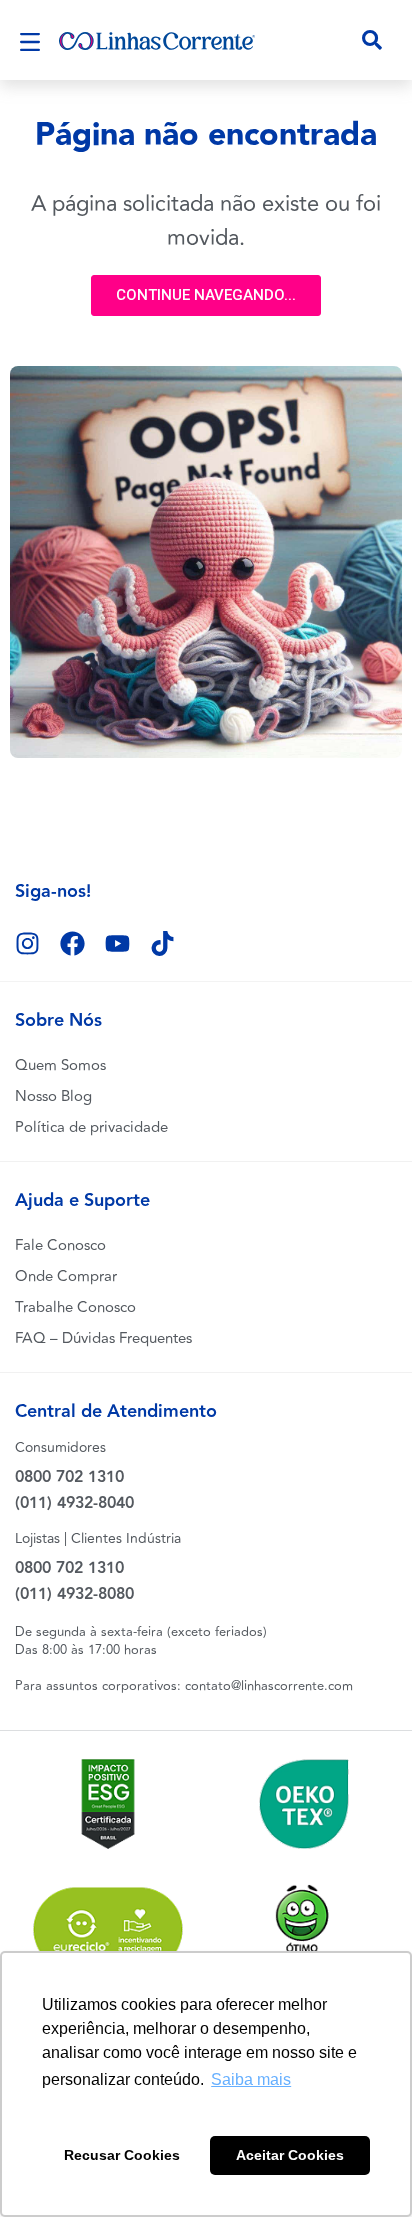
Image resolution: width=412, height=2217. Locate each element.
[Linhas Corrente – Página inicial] (157, 40)
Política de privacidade (91, 1127)
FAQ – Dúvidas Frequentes (103, 1338)
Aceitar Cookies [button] (290, 2155)
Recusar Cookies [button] (122, 2155)
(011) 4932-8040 (74, 1503)
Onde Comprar (66, 1276)
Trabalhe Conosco (75, 1307)
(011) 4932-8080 (74, 1594)
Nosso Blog (53, 1096)
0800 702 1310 (69, 1477)
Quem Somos (60, 1065)
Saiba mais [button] (251, 2079)
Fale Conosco (60, 1245)
